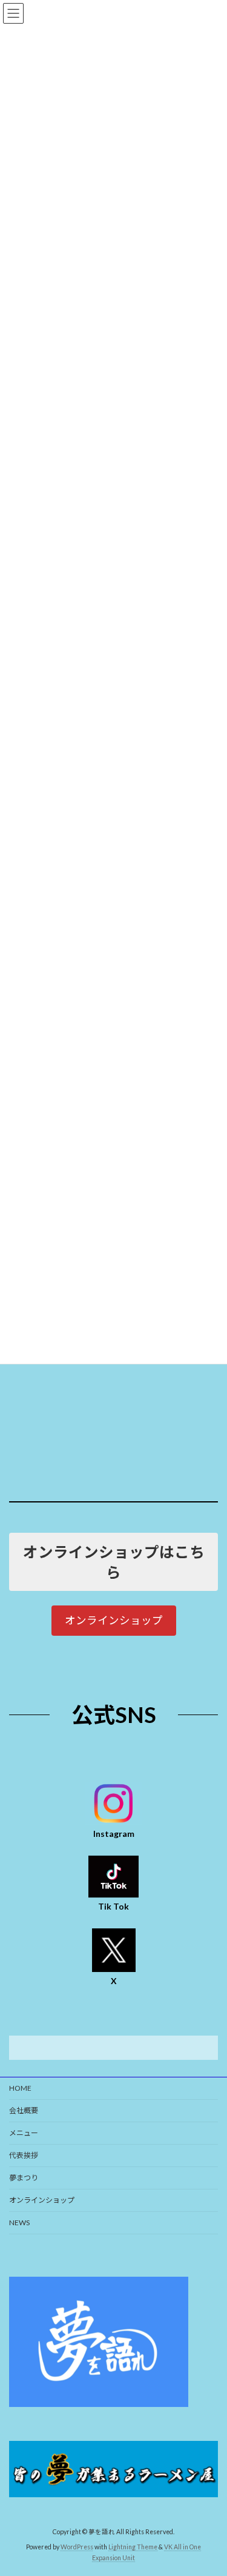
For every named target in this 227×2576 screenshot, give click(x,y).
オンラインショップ (42, 2200)
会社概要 (24, 2110)
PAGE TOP (210, 2486)
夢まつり (24, 2178)
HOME (20, 2088)
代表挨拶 (24, 2155)
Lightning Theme (133, 2547)
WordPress (77, 2547)
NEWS (19, 2222)
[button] (114, 1620)
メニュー (24, 2133)
